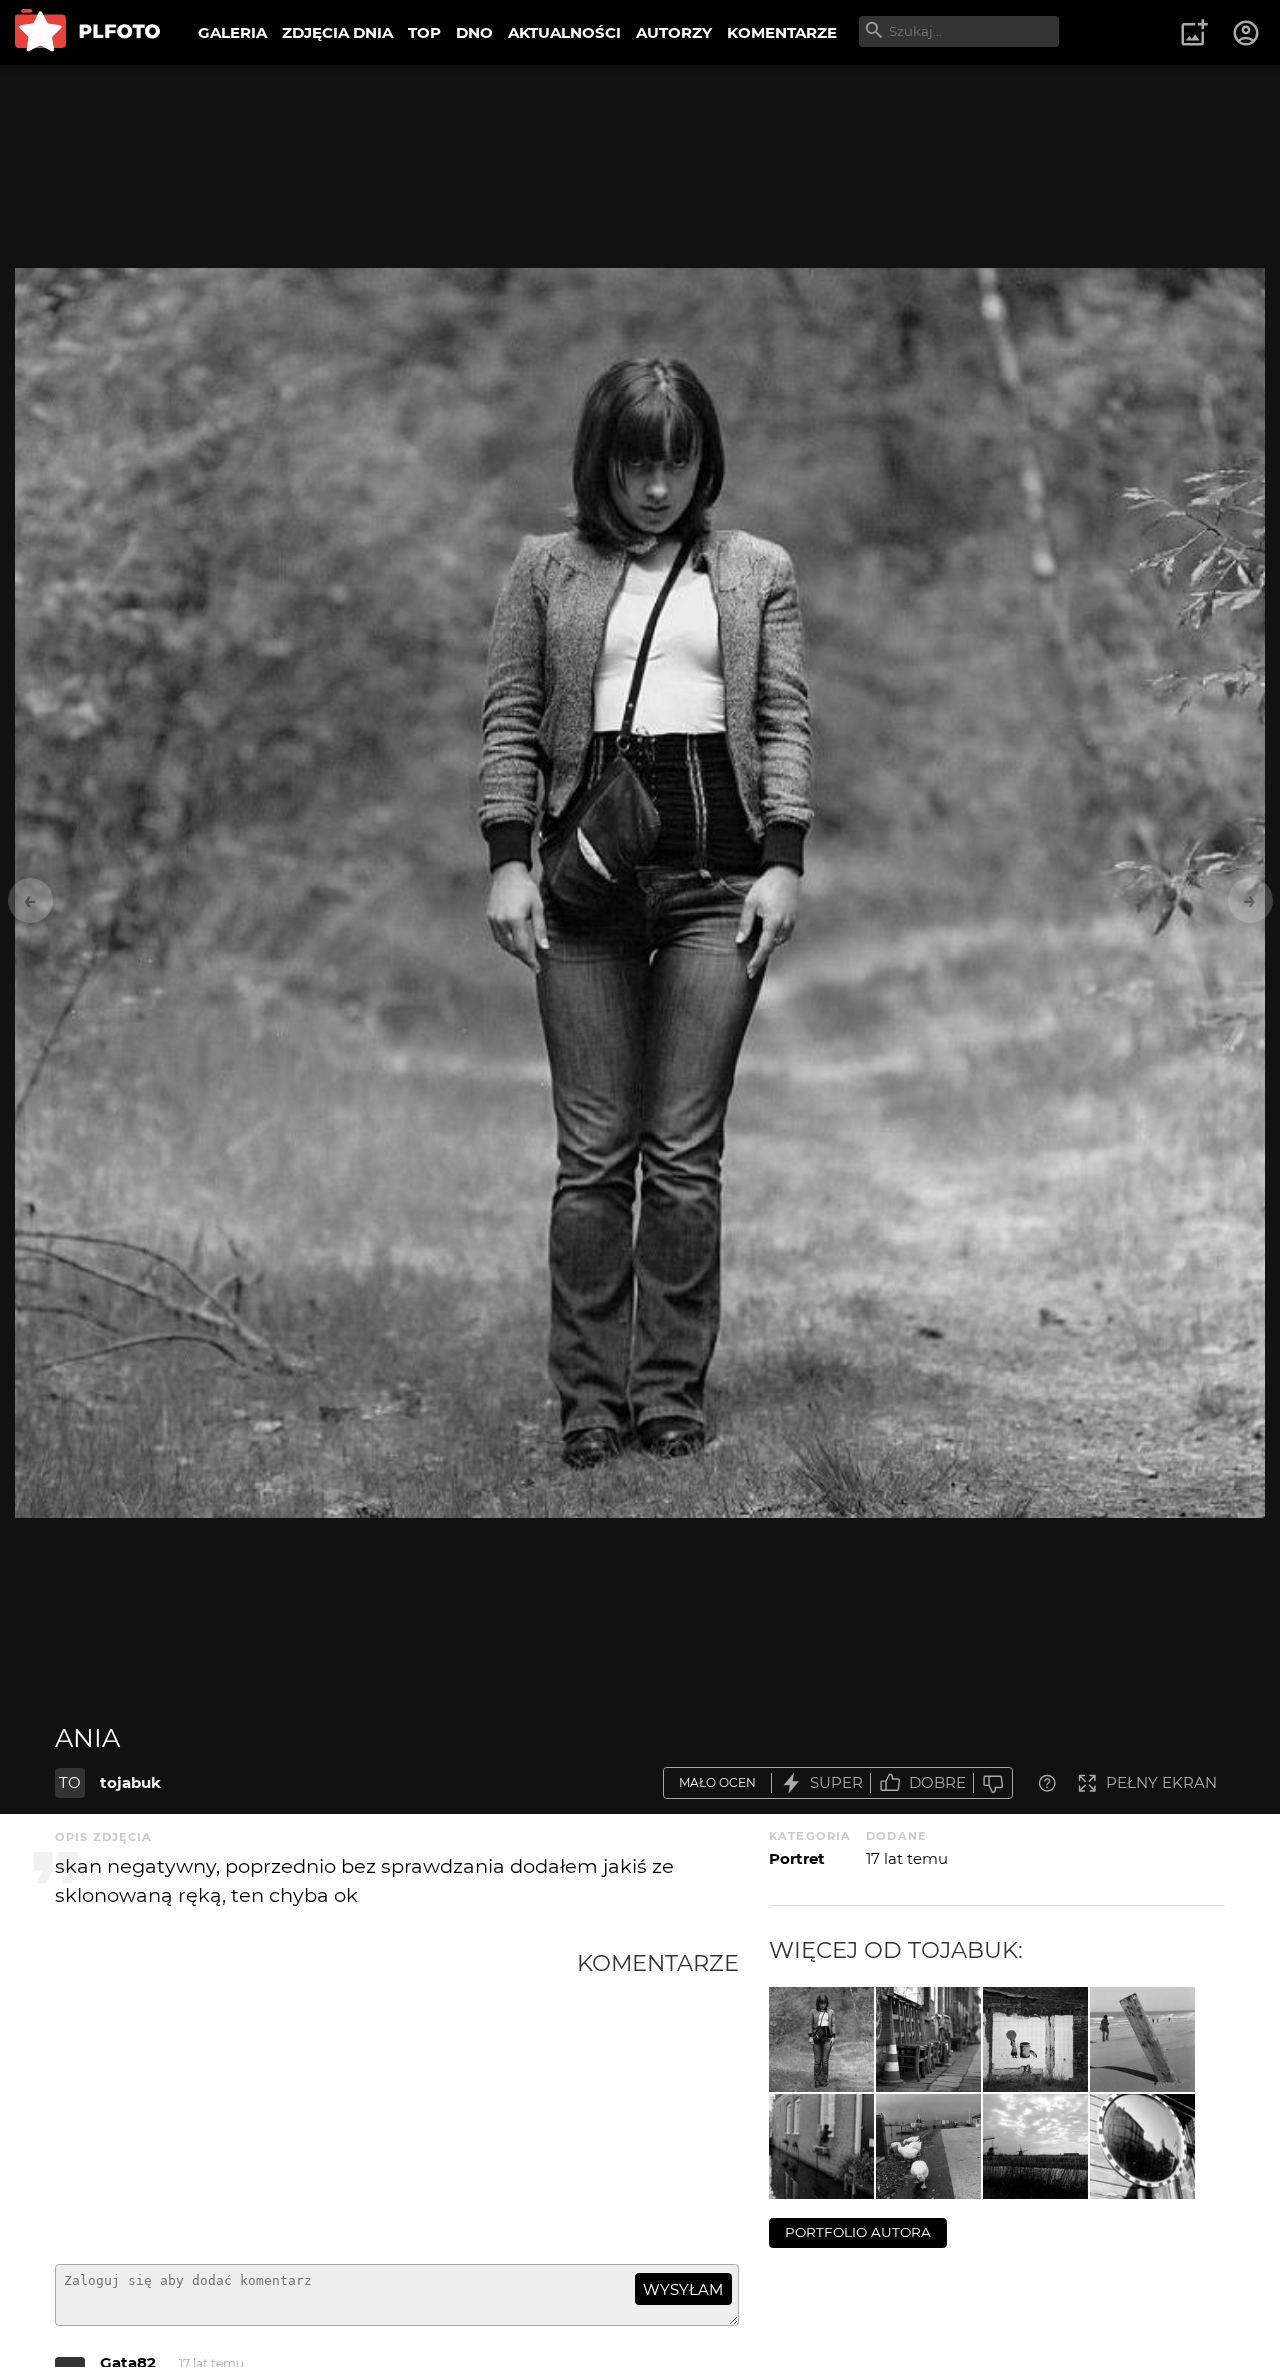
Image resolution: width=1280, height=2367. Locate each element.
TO (70, 1782)
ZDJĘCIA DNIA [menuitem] (337, 32)
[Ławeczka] (928, 2039)
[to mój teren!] (928, 2146)
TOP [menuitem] (424, 32)
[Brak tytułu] (1142, 2039)
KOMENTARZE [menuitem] (782, 32)
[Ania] (821, 2039)
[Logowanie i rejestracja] (1247, 33)
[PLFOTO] (87, 32)
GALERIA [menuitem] (232, 32)
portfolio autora (858, 2232)
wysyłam (683, 2289)
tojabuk (130, 1782)
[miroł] (1142, 2146)
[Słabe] (993, 1783)
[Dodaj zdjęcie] (1194, 33)
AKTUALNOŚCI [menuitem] (564, 32)
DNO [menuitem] (474, 32)
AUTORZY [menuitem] (674, 32)
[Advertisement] (316, 2099)
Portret (797, 1858)
